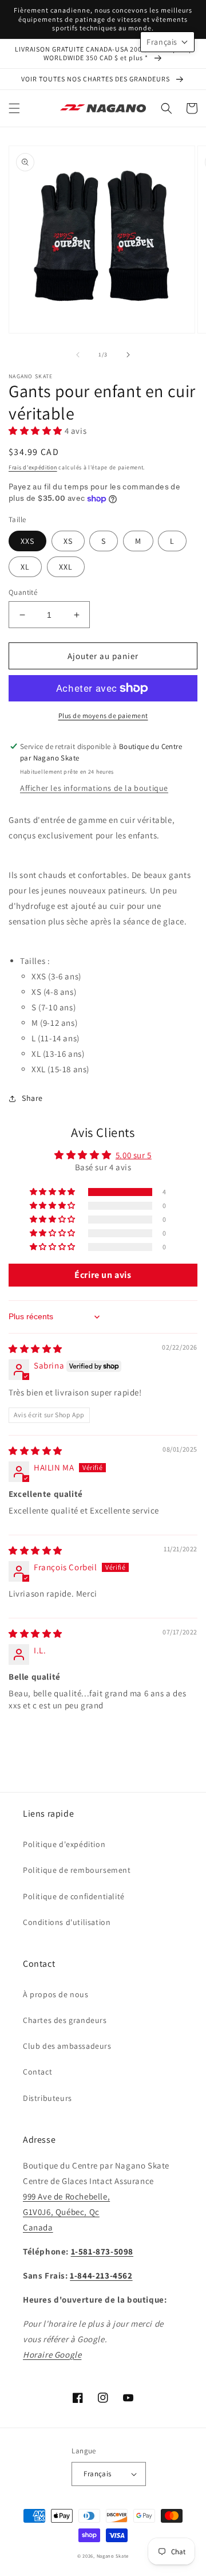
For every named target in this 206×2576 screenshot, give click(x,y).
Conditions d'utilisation (67, 1922)
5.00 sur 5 (134, 1155)
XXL (66, 567)
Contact (37, 2072)
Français (97, 2474)
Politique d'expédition (64, 1844)
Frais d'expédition (33, 467)
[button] (14, 108)
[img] (35, 1349)
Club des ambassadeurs (67, 2046)
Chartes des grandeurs (65, 2020)
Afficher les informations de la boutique (94, 788)
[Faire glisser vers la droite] (128, 355)
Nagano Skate (113, 2556)
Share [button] (32, 1098)
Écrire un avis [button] (103, 1275)
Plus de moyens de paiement (103, 715)
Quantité (23, 592)
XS (68, 541)
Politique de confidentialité (74, 1896)
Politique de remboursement (77, 1870)
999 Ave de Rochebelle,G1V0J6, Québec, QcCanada (66, 2212)
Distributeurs (47, 2098)
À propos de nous (56, 1994)
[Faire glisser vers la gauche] (78, 355)
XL (25, 567)
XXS (27, 541)
